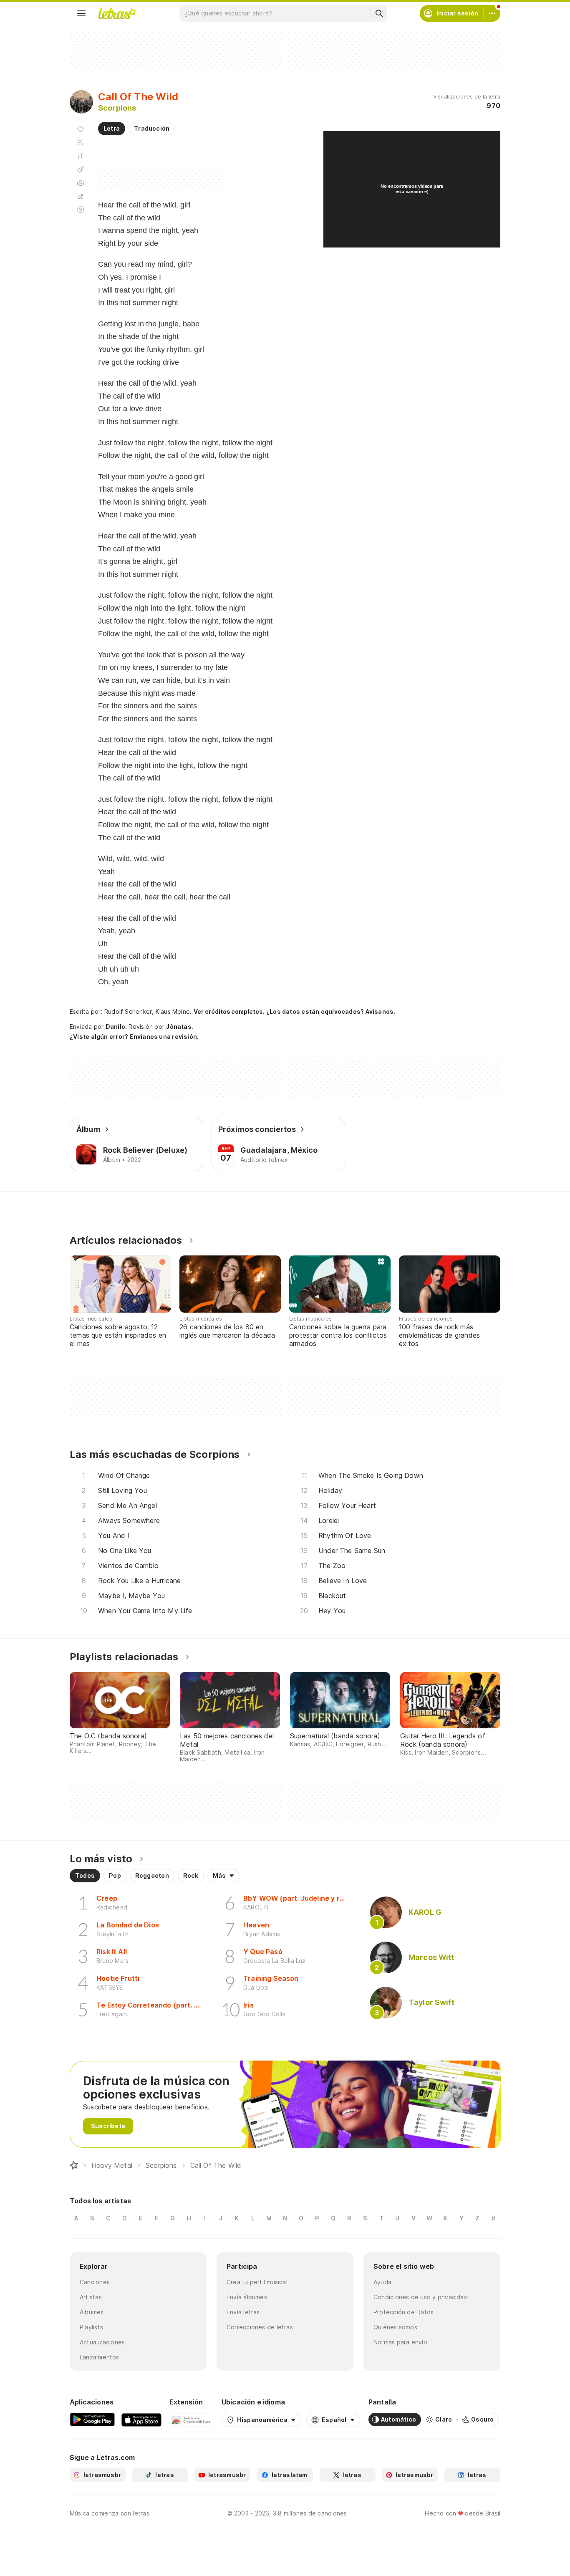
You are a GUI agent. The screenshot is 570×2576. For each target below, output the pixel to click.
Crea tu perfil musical (257, 2282)
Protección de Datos (404, 2312)
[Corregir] (81, 196)
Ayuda (382, 2282)
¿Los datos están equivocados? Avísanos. (331, 1011)
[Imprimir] (81, 183)
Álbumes (92, 2312)
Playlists (91, 2327)
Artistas (91, 2297)
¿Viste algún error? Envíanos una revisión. (134, 1037)
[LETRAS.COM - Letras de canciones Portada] (117, 13)
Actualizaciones (102, 2342)
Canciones (95, 2282)
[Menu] (81, 13)
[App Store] (141, 2419)
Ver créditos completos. (229, 1012)
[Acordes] (81, 169)
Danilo (115, 1027)
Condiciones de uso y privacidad (421, 2297)
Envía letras (243, 2312)
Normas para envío (400, 2342)
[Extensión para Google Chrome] (191, 2419)
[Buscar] (379, 13)
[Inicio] (74, 2165)
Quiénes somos (395, 2327)
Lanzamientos (100, 2357)
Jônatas (179, 1027)
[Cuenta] (492, 13)
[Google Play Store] (92, 2419)
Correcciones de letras (260, 2327)
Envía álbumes (247, 2297)
